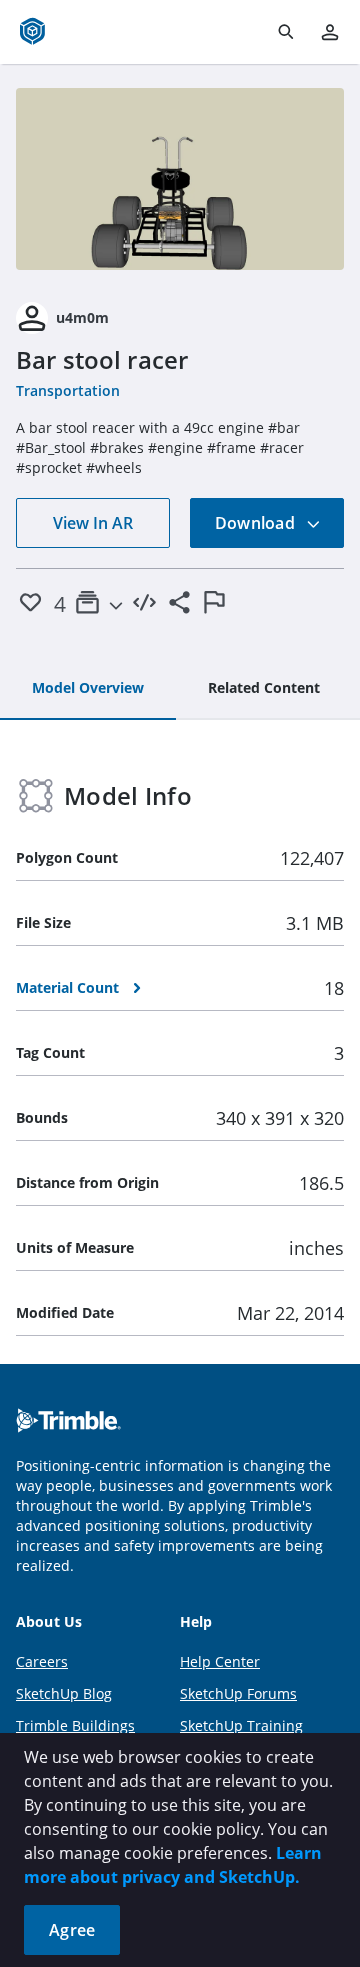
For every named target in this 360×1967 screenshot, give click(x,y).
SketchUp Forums (238, 1693)
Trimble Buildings (75, 1725)
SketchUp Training (241, 1725)
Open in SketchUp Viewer (180, 179)
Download (257, 523)
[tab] (88, 689)
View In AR (93, 523)
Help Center (220, 1661)
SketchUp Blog (64, 1693)
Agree (72, 1930)
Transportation (68, 390)
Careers (42, 1661)
